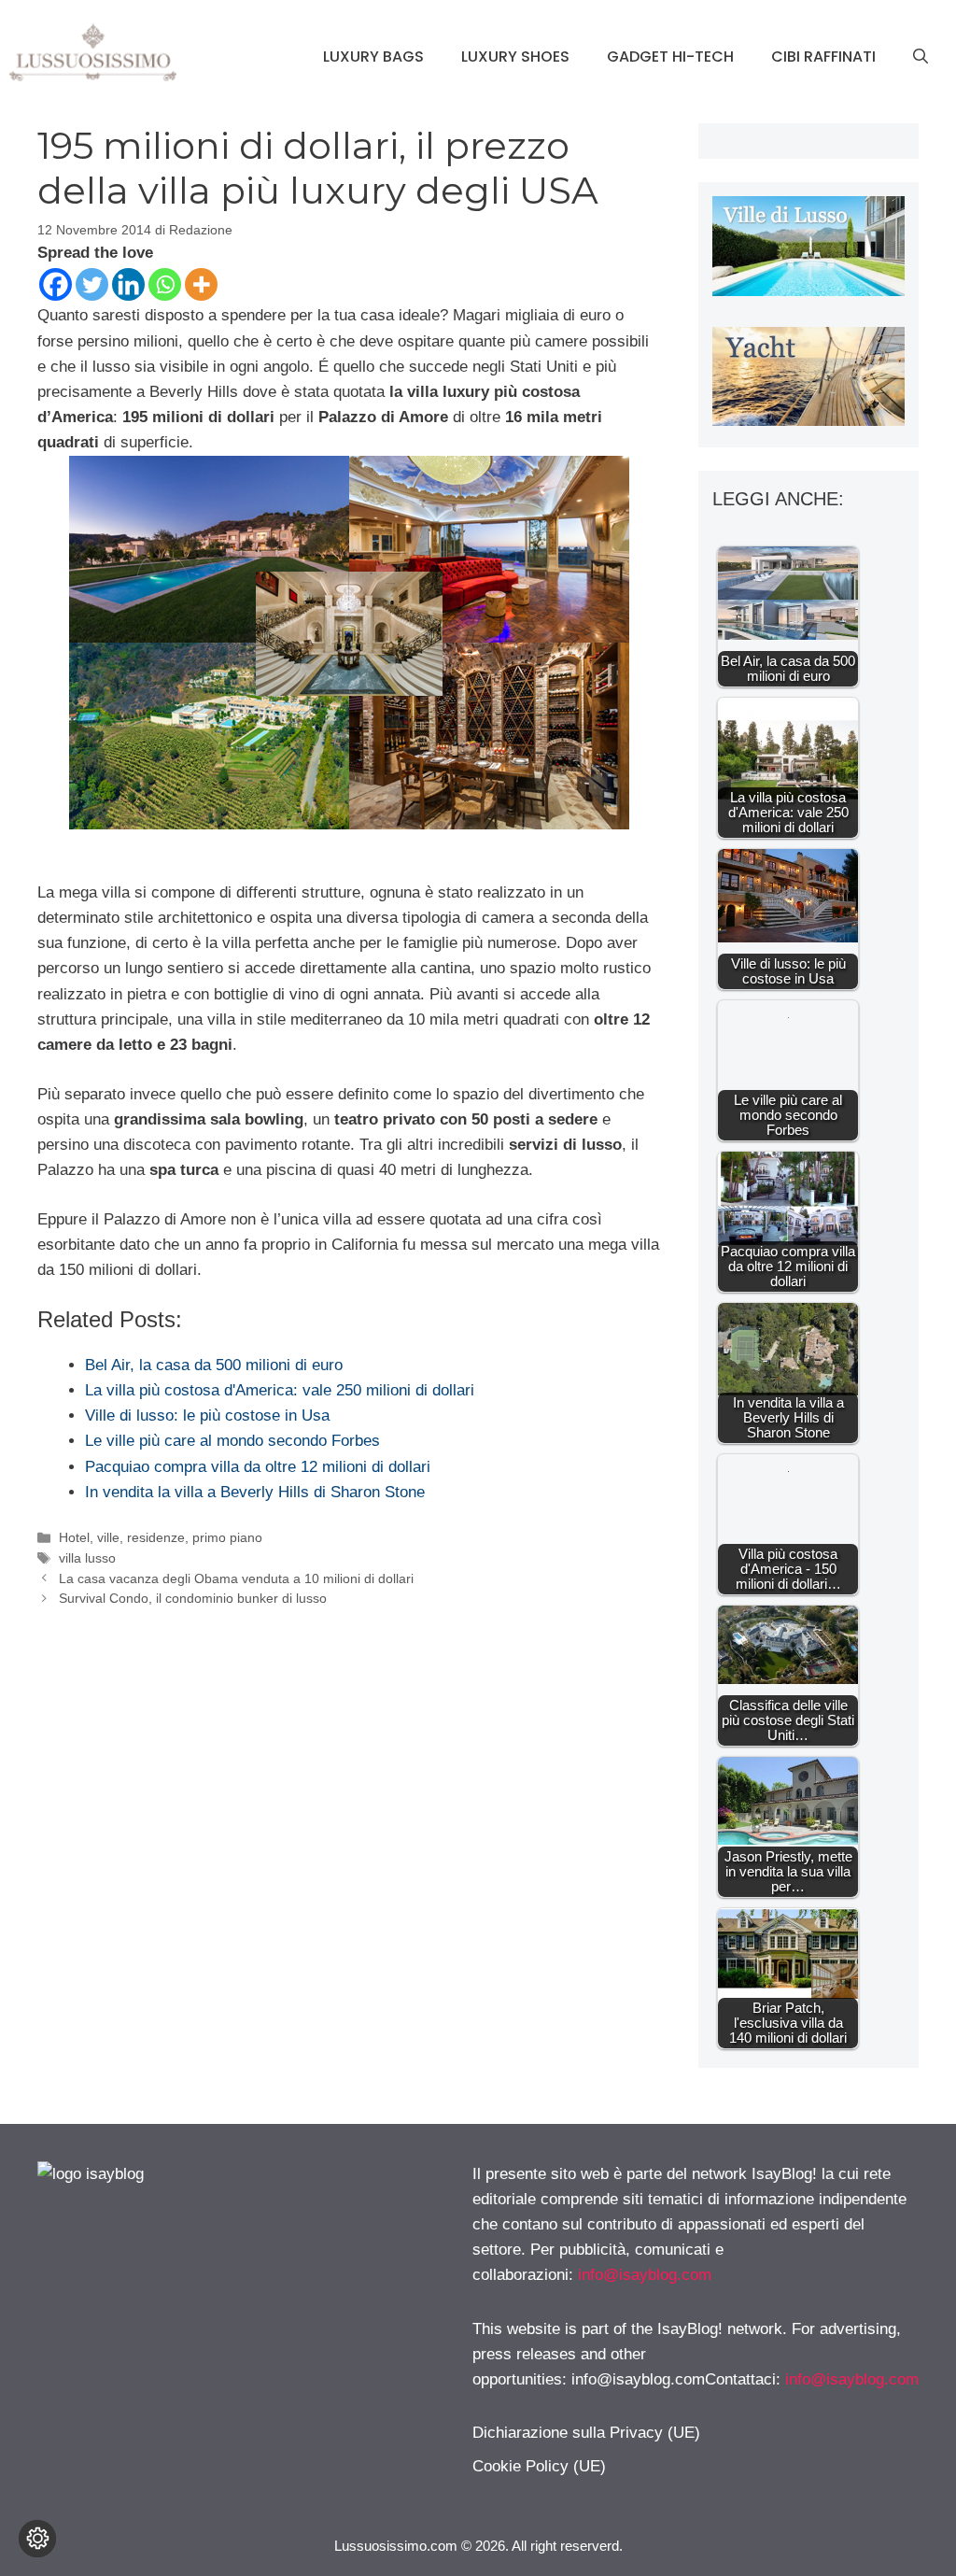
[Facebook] (56, 284)
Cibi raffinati (823, 57)
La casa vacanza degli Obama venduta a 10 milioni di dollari (236, 1578)
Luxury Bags (373, 57)
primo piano (227, 1537)
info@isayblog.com (645, 2275)
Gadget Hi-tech (670, 57)
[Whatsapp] (165, 284)
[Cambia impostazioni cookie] (37, 2539)
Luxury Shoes (515, 57)
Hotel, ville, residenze (122, 1537)
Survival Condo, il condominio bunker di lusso (193, 1598)
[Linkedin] (128, 284)
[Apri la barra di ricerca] (921, 57)
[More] (201, 284)
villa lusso (87, 1558)
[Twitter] (92, 284)
